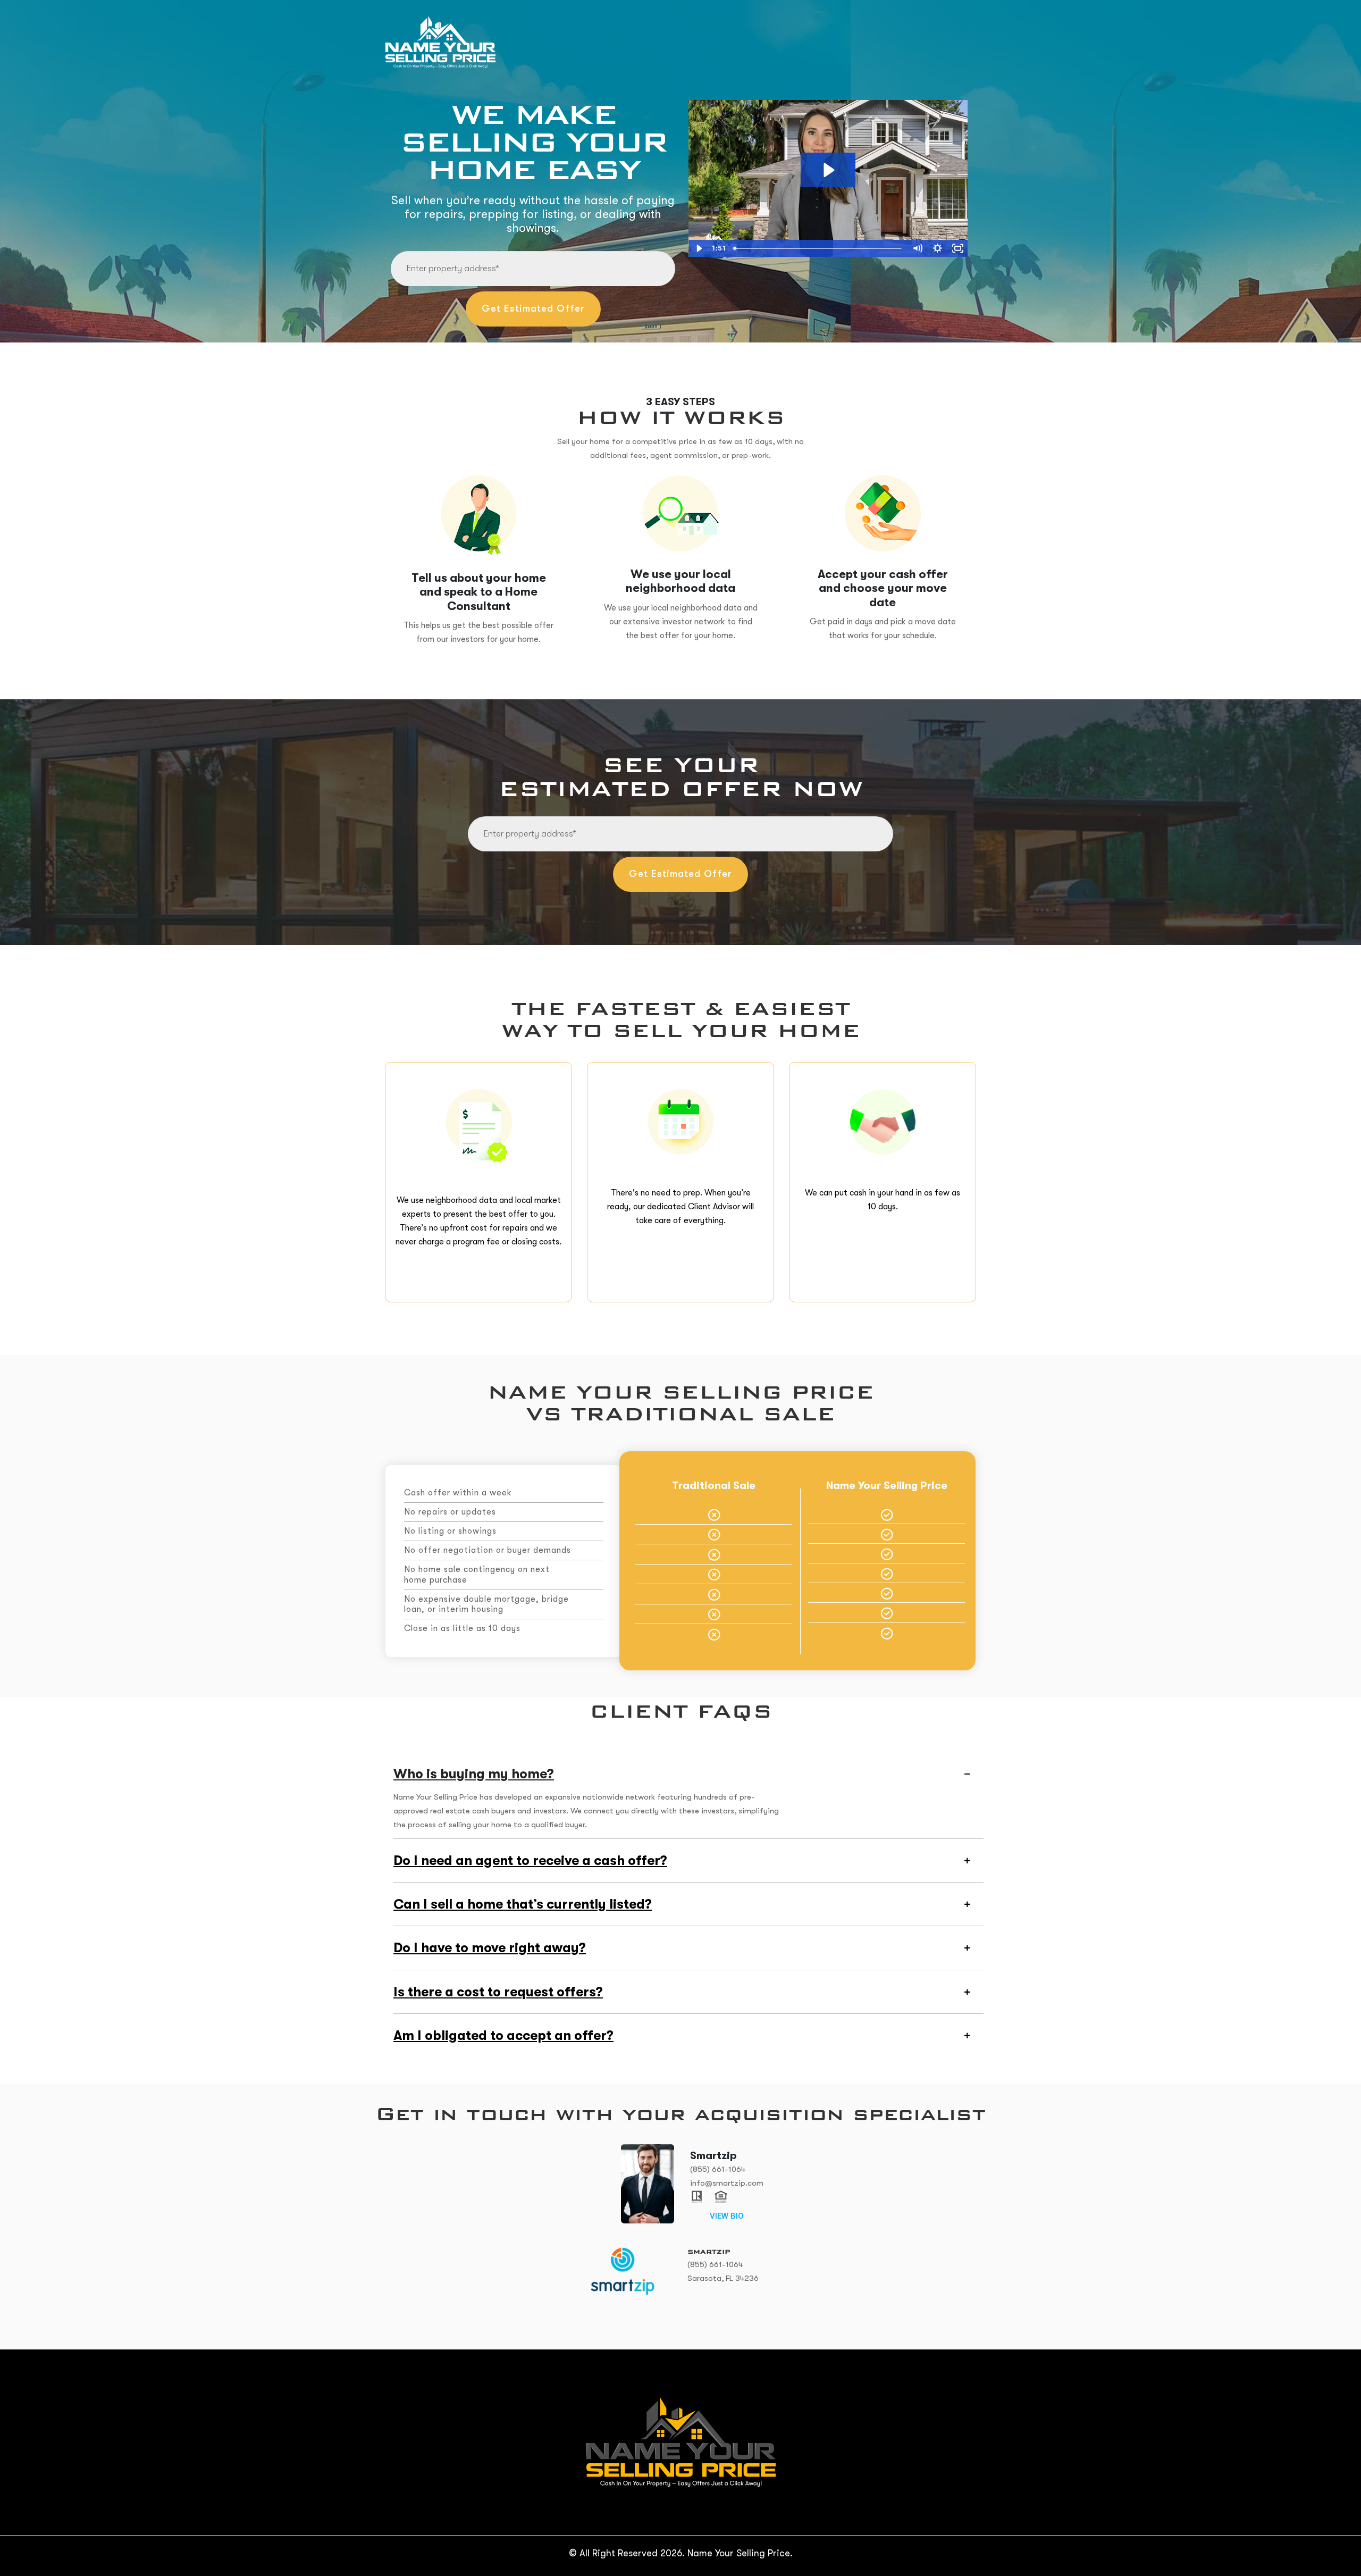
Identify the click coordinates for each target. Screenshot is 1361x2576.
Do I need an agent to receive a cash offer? (530, 1860)
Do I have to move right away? (490, 1948)
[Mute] (917, 248)
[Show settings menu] (937, 248)
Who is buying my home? (474, 1774)
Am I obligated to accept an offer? (503, 2035)
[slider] (818, 248)
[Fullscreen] (957, 248)
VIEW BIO (727, 2216)
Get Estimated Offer (533, 308)
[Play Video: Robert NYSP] (828, 170)
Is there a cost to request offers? (498, 1992)
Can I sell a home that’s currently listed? (523, 1904)
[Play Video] (699, 248)
